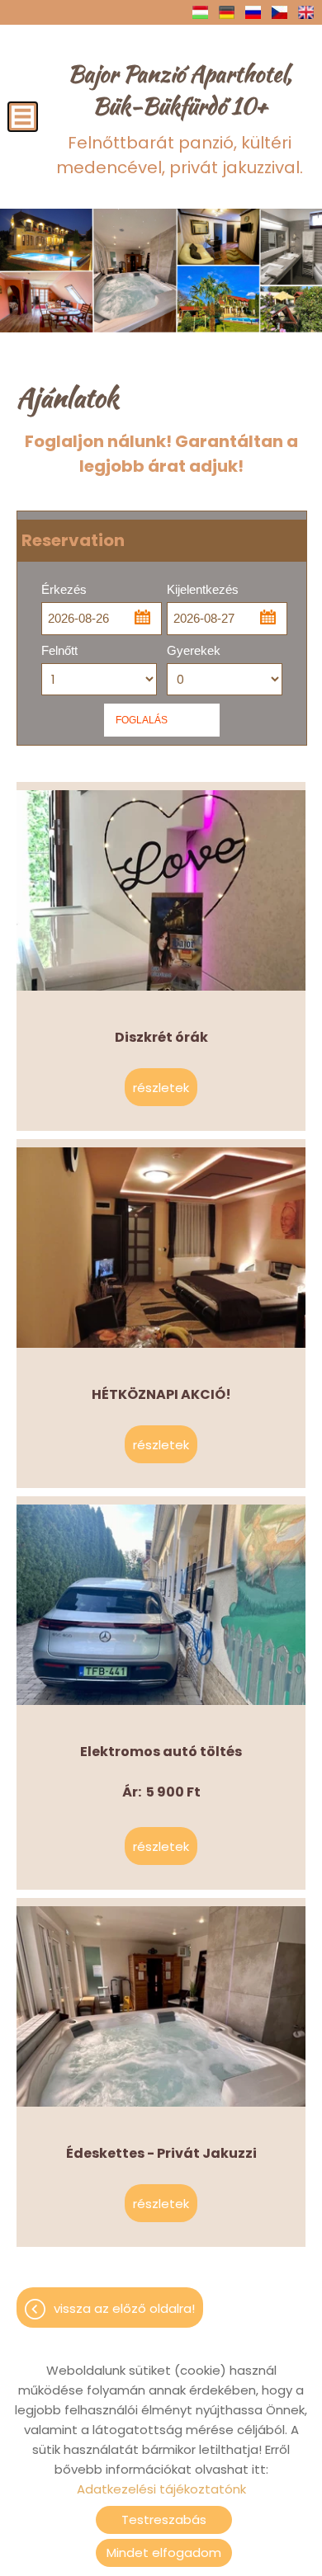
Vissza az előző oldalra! (124, 2308)
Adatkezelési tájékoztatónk (161, 2489)
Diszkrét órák (161, 800)
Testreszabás (164, 2519)
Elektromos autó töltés (161, 1514)
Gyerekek (194, 650)
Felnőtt (59, 650)
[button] (142, 616)
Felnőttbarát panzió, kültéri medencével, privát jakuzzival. (180, 118)
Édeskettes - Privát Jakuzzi (161, 1916)
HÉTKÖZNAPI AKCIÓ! (161, 1157)
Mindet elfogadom (164, 2552)
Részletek (161, 1096)
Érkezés (64, 589)
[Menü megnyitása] (23, 117)
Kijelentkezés (203, 589)
